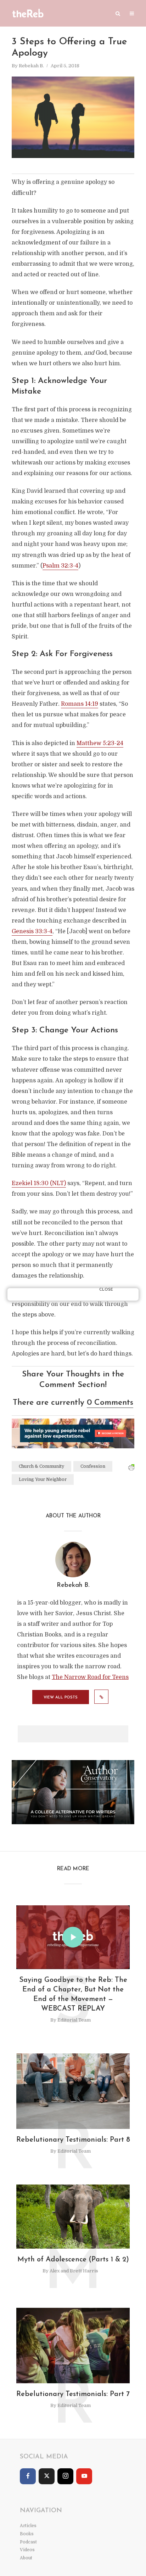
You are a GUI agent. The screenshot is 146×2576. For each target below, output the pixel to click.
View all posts (61, 1698)
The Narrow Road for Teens (90, 1677)
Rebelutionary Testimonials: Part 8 (73, 2140)
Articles (28, 2526)
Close (106, 1290)
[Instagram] (65, 2476)
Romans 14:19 (80, 704)
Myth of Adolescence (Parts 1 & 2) (73, 2260)
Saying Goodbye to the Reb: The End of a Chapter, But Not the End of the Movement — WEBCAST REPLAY (73, 1994)
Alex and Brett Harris (74, 2271)
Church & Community (41, 1466)
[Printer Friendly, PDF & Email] (131, 1467)
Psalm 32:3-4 (60, 566)
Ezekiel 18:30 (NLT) (39, 1183)
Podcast (28, 2542)
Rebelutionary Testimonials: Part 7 (73, 2394)
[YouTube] (84, 2476)
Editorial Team (74, 2020)
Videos (27, 2550)
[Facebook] (28, 2476)
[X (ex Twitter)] (47, 2476)
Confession (93, 1466)
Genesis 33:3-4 (32, 931)
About (26, 2558)
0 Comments (110, 1403)
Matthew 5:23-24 (100, 743)
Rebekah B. (31, 66)
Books (27, 2534)
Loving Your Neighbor (43, 1479)
